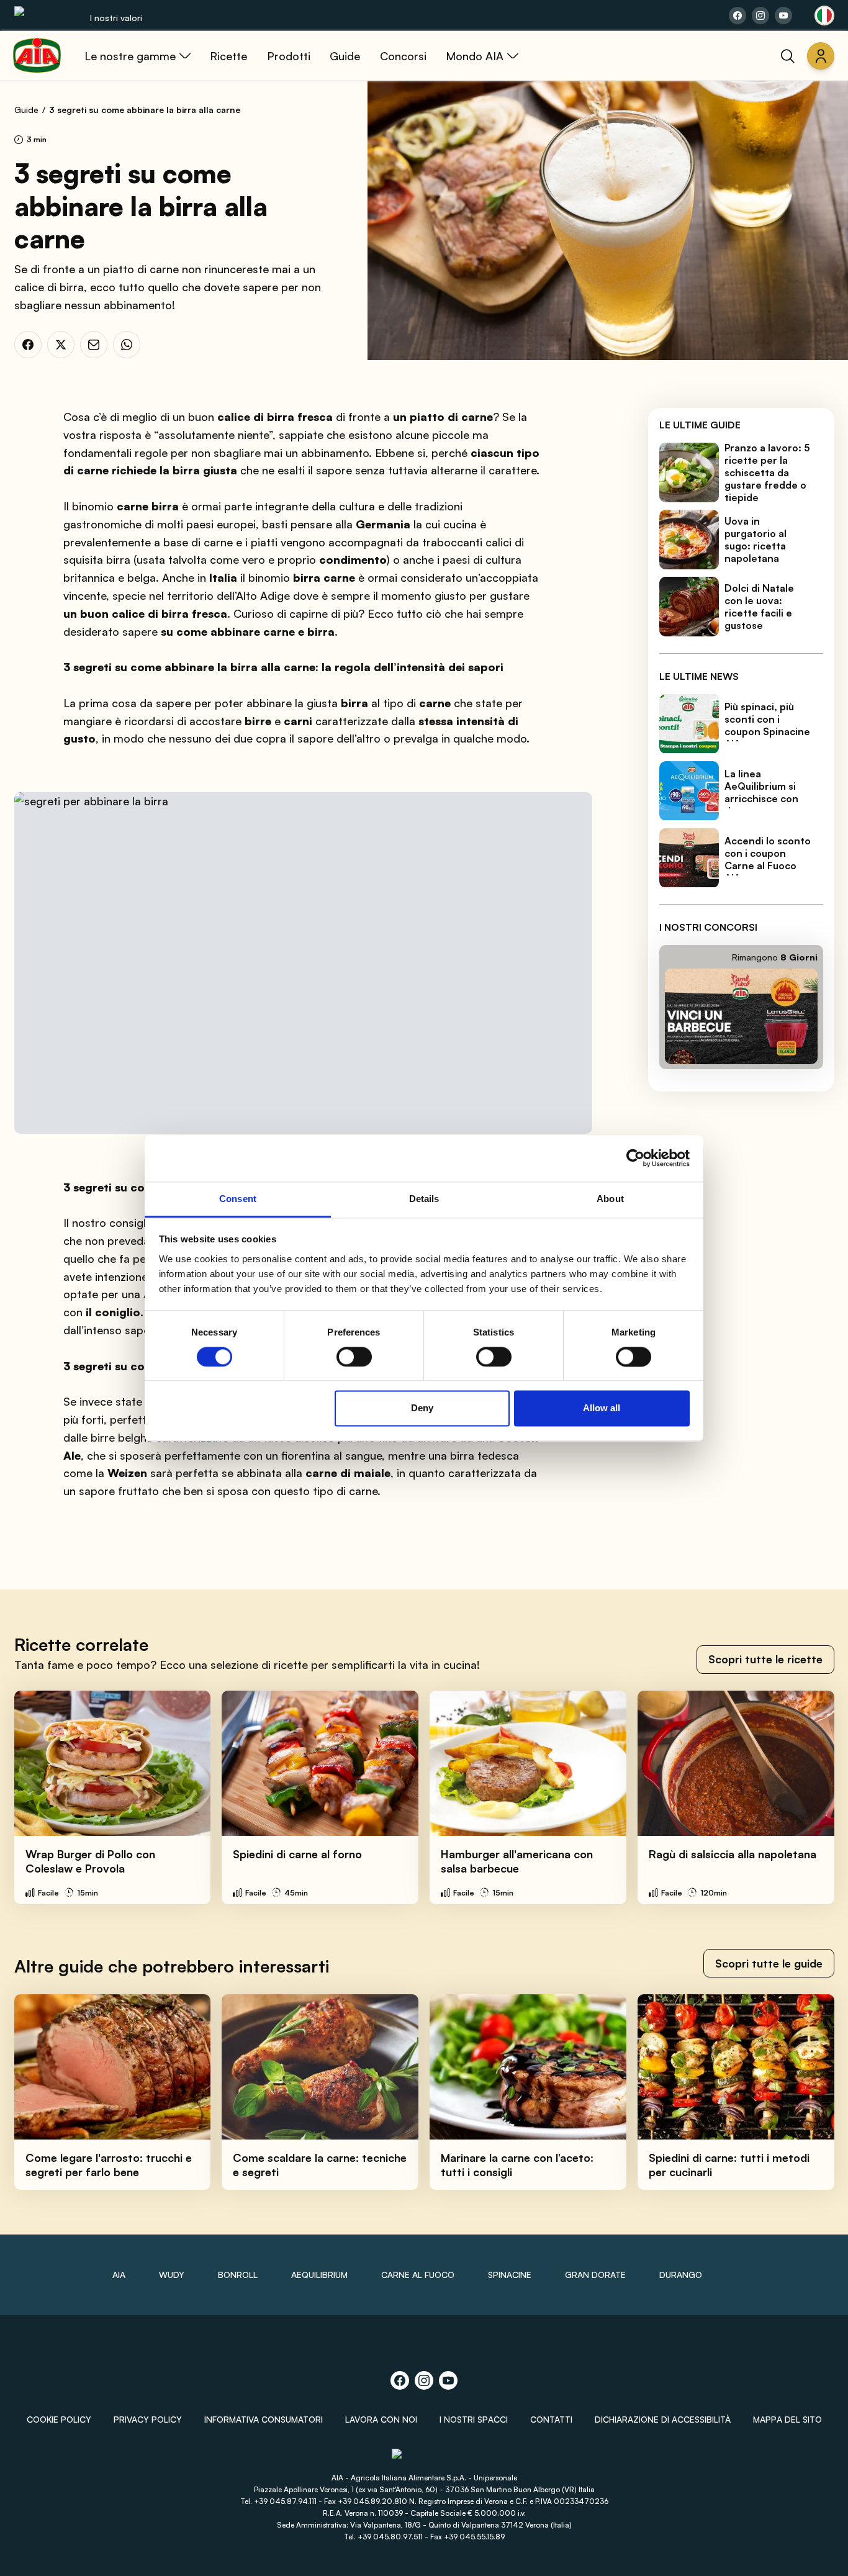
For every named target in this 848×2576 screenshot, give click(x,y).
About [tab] (610, 1199)
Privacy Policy (148, 2419)
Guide (26, 110)
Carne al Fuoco (418, 2275)
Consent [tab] (238, 1199)
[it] (824, 16)
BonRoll (238, 2275)
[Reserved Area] (821, 56)
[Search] (788, 56)
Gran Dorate (595, 2275)
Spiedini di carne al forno (297, 1854)
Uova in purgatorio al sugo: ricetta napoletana (756, 540)
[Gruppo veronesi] (424, 2460)
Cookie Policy (59, 2419)
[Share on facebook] (737, 16)
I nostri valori (116, 18)
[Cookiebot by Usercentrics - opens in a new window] (635, 1158)
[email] (94, 345)
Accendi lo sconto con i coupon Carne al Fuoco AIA (768, 860)
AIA (119, 2275)
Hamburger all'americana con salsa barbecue (517, 1861)
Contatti (551, 2419)
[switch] (354, 1357)
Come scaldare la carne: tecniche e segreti (320, 2165)
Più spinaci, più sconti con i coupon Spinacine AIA (767, 726)
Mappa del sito (787, 2419)
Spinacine (510, 2275)
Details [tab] (424, 1199)
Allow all (602, 1408)
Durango (681, 2275)
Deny (422, 1408)
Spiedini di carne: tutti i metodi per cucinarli (729, 2165)
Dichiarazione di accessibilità (663, 2419)
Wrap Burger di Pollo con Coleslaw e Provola (90, 1861)
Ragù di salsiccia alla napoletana (733, 1854)
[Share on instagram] (760, 16)
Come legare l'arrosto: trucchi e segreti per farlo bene (109, 2165)
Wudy (172, 2275)
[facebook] (28, 345)
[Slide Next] (811, 1797)
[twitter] (61, 345)
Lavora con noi (381, 2419)
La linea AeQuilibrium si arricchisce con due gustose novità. (761, 799)
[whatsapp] (127, 345)
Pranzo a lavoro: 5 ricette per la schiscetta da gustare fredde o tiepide (767, 472)
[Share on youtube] (783, 16)
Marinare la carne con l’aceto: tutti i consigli (517, 2165)
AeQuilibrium (319, 2275)
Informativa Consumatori (264, 2419)
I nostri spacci (474, 2419)
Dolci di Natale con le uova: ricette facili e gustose (759, 607)
